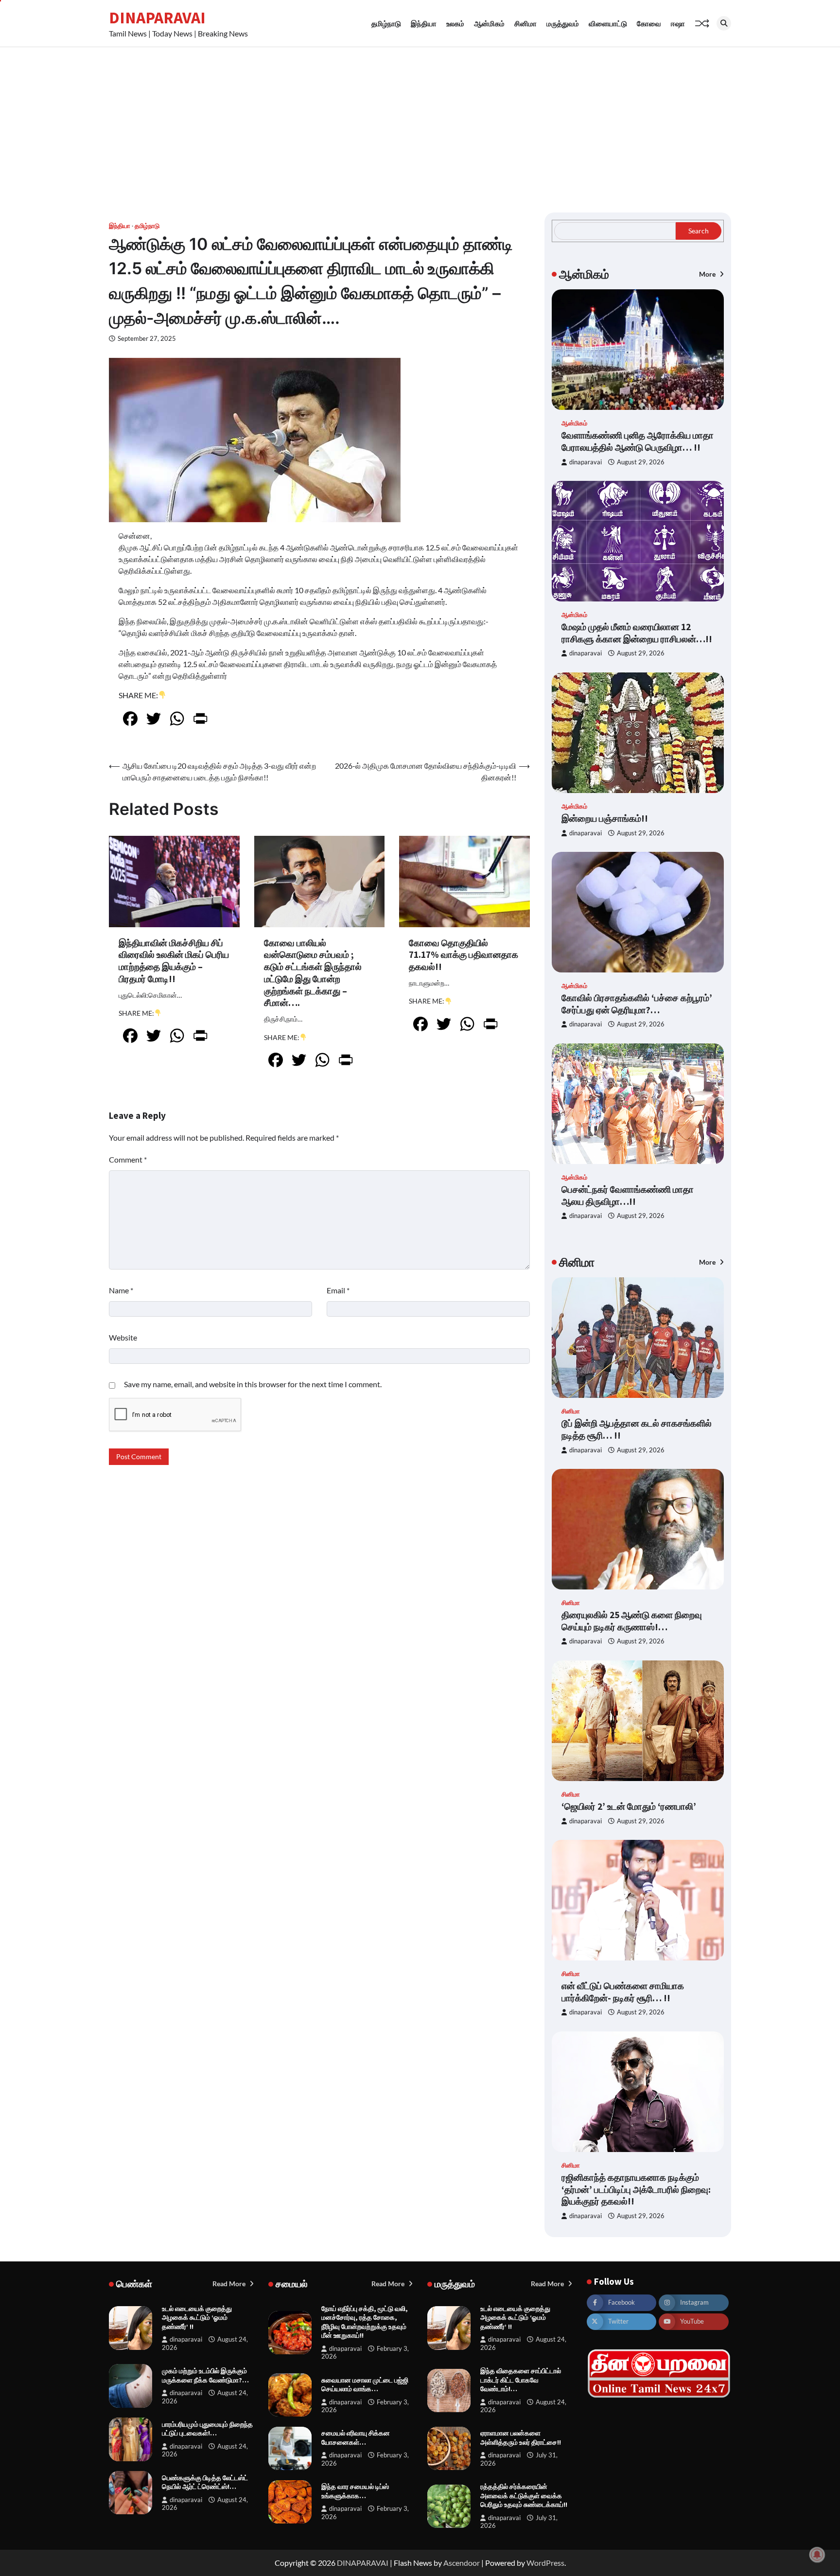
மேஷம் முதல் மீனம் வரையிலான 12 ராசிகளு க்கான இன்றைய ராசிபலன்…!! (637, 633)
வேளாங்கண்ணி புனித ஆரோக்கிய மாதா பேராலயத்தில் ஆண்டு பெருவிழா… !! (638, 441)
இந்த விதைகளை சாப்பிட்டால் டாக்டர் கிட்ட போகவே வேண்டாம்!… (521, 2380)
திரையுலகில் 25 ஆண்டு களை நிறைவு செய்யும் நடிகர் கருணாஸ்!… (632, 1621)
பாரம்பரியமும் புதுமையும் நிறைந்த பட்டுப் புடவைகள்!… (207, 2429)
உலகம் (455, 23)
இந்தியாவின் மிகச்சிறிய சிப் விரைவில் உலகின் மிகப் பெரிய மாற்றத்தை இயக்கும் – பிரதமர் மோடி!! (174, 961)
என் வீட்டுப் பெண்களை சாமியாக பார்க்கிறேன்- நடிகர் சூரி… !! (623, 1992)
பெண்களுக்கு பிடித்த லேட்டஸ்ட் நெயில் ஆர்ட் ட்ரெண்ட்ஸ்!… (205, 2482)
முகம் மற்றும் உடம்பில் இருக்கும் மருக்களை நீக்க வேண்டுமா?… (205, 2375)
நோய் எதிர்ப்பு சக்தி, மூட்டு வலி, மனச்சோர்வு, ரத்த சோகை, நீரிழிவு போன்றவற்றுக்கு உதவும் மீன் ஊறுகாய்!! (365, 2322)
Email (338, 1290)
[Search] (724, 23)
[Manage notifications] (817, 2555)
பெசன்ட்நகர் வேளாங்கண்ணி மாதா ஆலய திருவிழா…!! (628, 1195)
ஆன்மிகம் (489, 23)
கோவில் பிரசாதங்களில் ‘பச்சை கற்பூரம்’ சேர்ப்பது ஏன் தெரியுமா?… (637, 1004)
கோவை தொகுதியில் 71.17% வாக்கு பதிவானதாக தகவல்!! (464, 955)
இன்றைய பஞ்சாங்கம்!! (605, 818)
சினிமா (525, 23)
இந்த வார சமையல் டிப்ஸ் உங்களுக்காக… (355, 2491)
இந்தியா (424, 23)
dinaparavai (586, 462)
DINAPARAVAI (157, 18)
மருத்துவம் (563, 23)
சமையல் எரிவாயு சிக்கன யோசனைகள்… (356, 2438)
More (708, 274)
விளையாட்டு (608, 23)
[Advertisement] (420, 120)
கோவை (649, 23)
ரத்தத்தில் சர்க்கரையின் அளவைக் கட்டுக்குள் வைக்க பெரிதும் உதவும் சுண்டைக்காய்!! (524, 2496)
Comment (128, 1159)
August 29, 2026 (641, 462)
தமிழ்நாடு (386, 23)
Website (123, 1337)
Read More (230, 2284)
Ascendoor (462, 2563)
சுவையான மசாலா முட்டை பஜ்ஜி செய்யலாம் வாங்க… (365, 2385)
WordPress (545, 2563)
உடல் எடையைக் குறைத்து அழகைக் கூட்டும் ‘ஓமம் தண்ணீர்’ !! (197, 2318)
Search (699, 231)
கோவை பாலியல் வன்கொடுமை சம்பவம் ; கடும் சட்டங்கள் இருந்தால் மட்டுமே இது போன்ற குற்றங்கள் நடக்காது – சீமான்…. (313, 973)
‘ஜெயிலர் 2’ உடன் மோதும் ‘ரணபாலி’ (629, 1806)
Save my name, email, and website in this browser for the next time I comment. (253, 1384)
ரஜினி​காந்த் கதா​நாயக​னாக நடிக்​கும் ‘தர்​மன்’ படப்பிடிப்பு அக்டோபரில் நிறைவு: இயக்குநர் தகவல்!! (636, 2189)
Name (121, 1290)
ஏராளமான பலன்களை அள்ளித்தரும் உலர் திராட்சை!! (521, 2438)
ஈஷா (678, 23)
